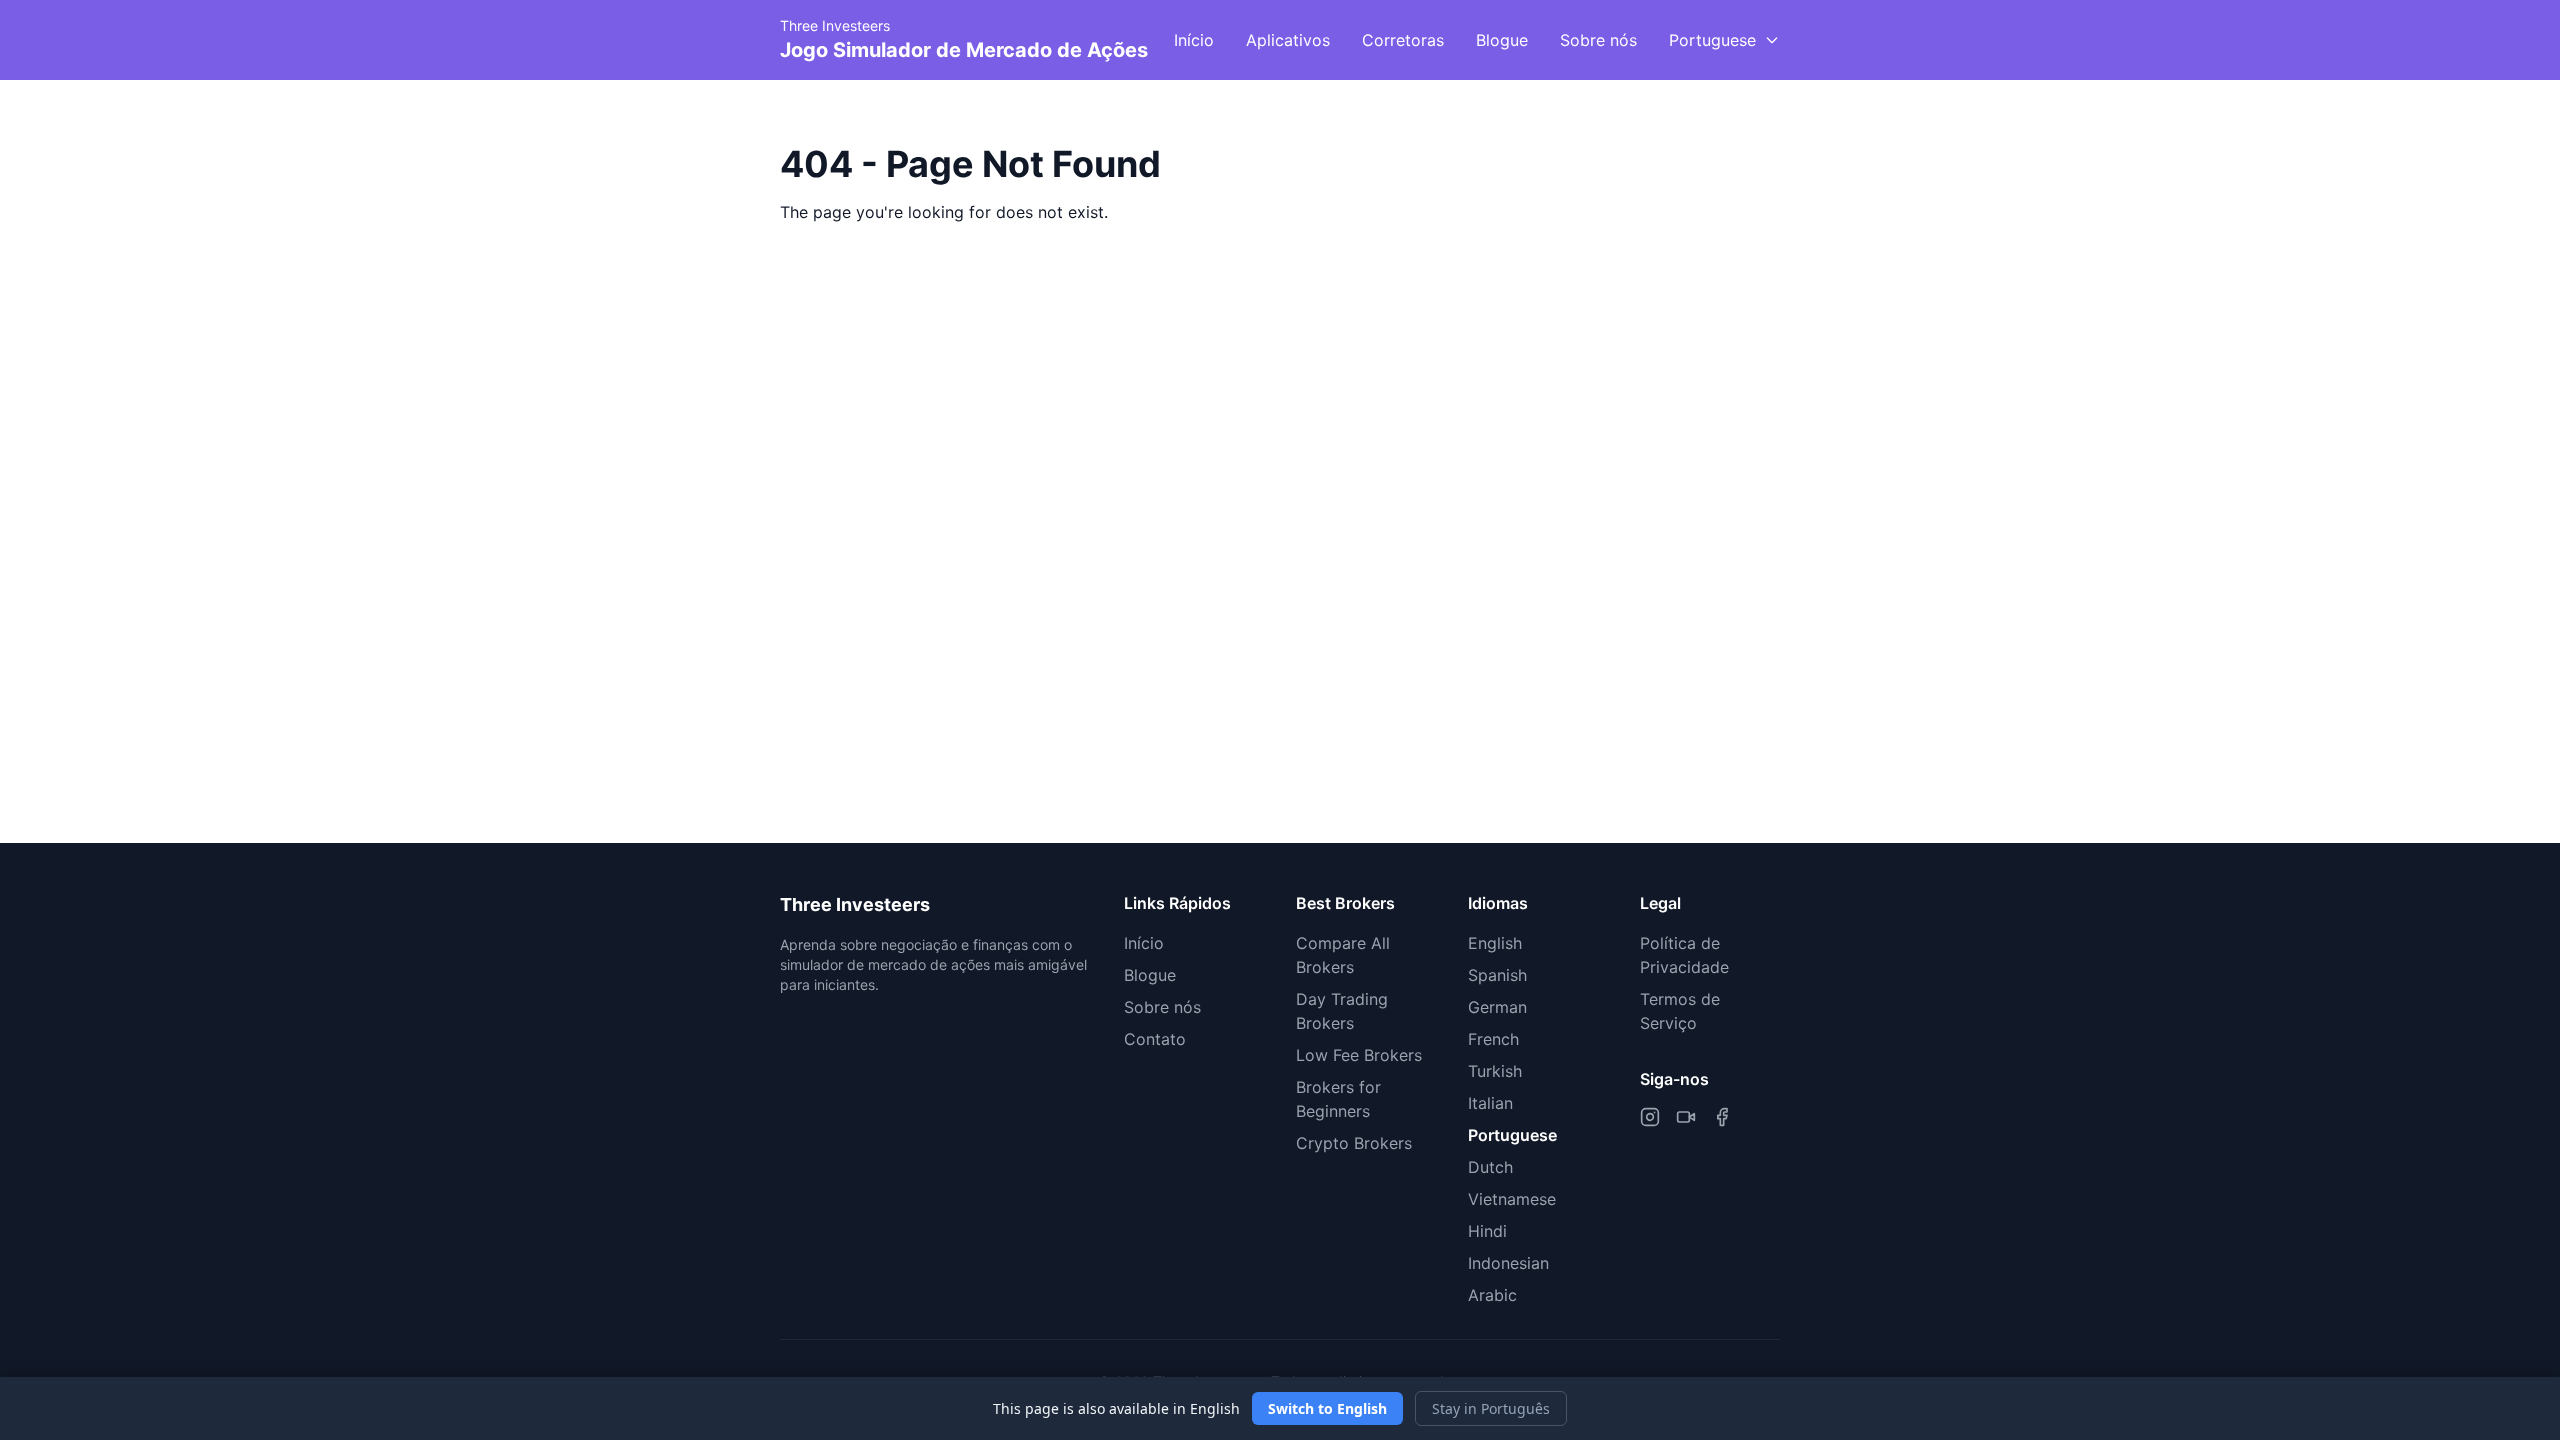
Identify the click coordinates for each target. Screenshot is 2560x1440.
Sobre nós (1598, 40)
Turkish (1495, 1071)
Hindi (1487, 1231)
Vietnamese (1512, 1199)
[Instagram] (1650, 1117)
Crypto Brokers (1354, 1143)
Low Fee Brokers (1359, 1055)
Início (1194, 40)
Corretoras (1403, 40)
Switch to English (1327, 1408)
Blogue (1502, 40)
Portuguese (1512, 1135)
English (1495, 943)
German (1497, 1007)
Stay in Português (1491, 1408)
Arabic (1492, 1295)
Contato (1155, 1039)
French (1493, 1039)
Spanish (1497, 975)
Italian (1490, 1103)
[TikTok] (1686, 1117)
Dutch (1490, 1167)
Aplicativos (1288, 40)
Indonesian (1508, 1263)
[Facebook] (1722, 1117)
